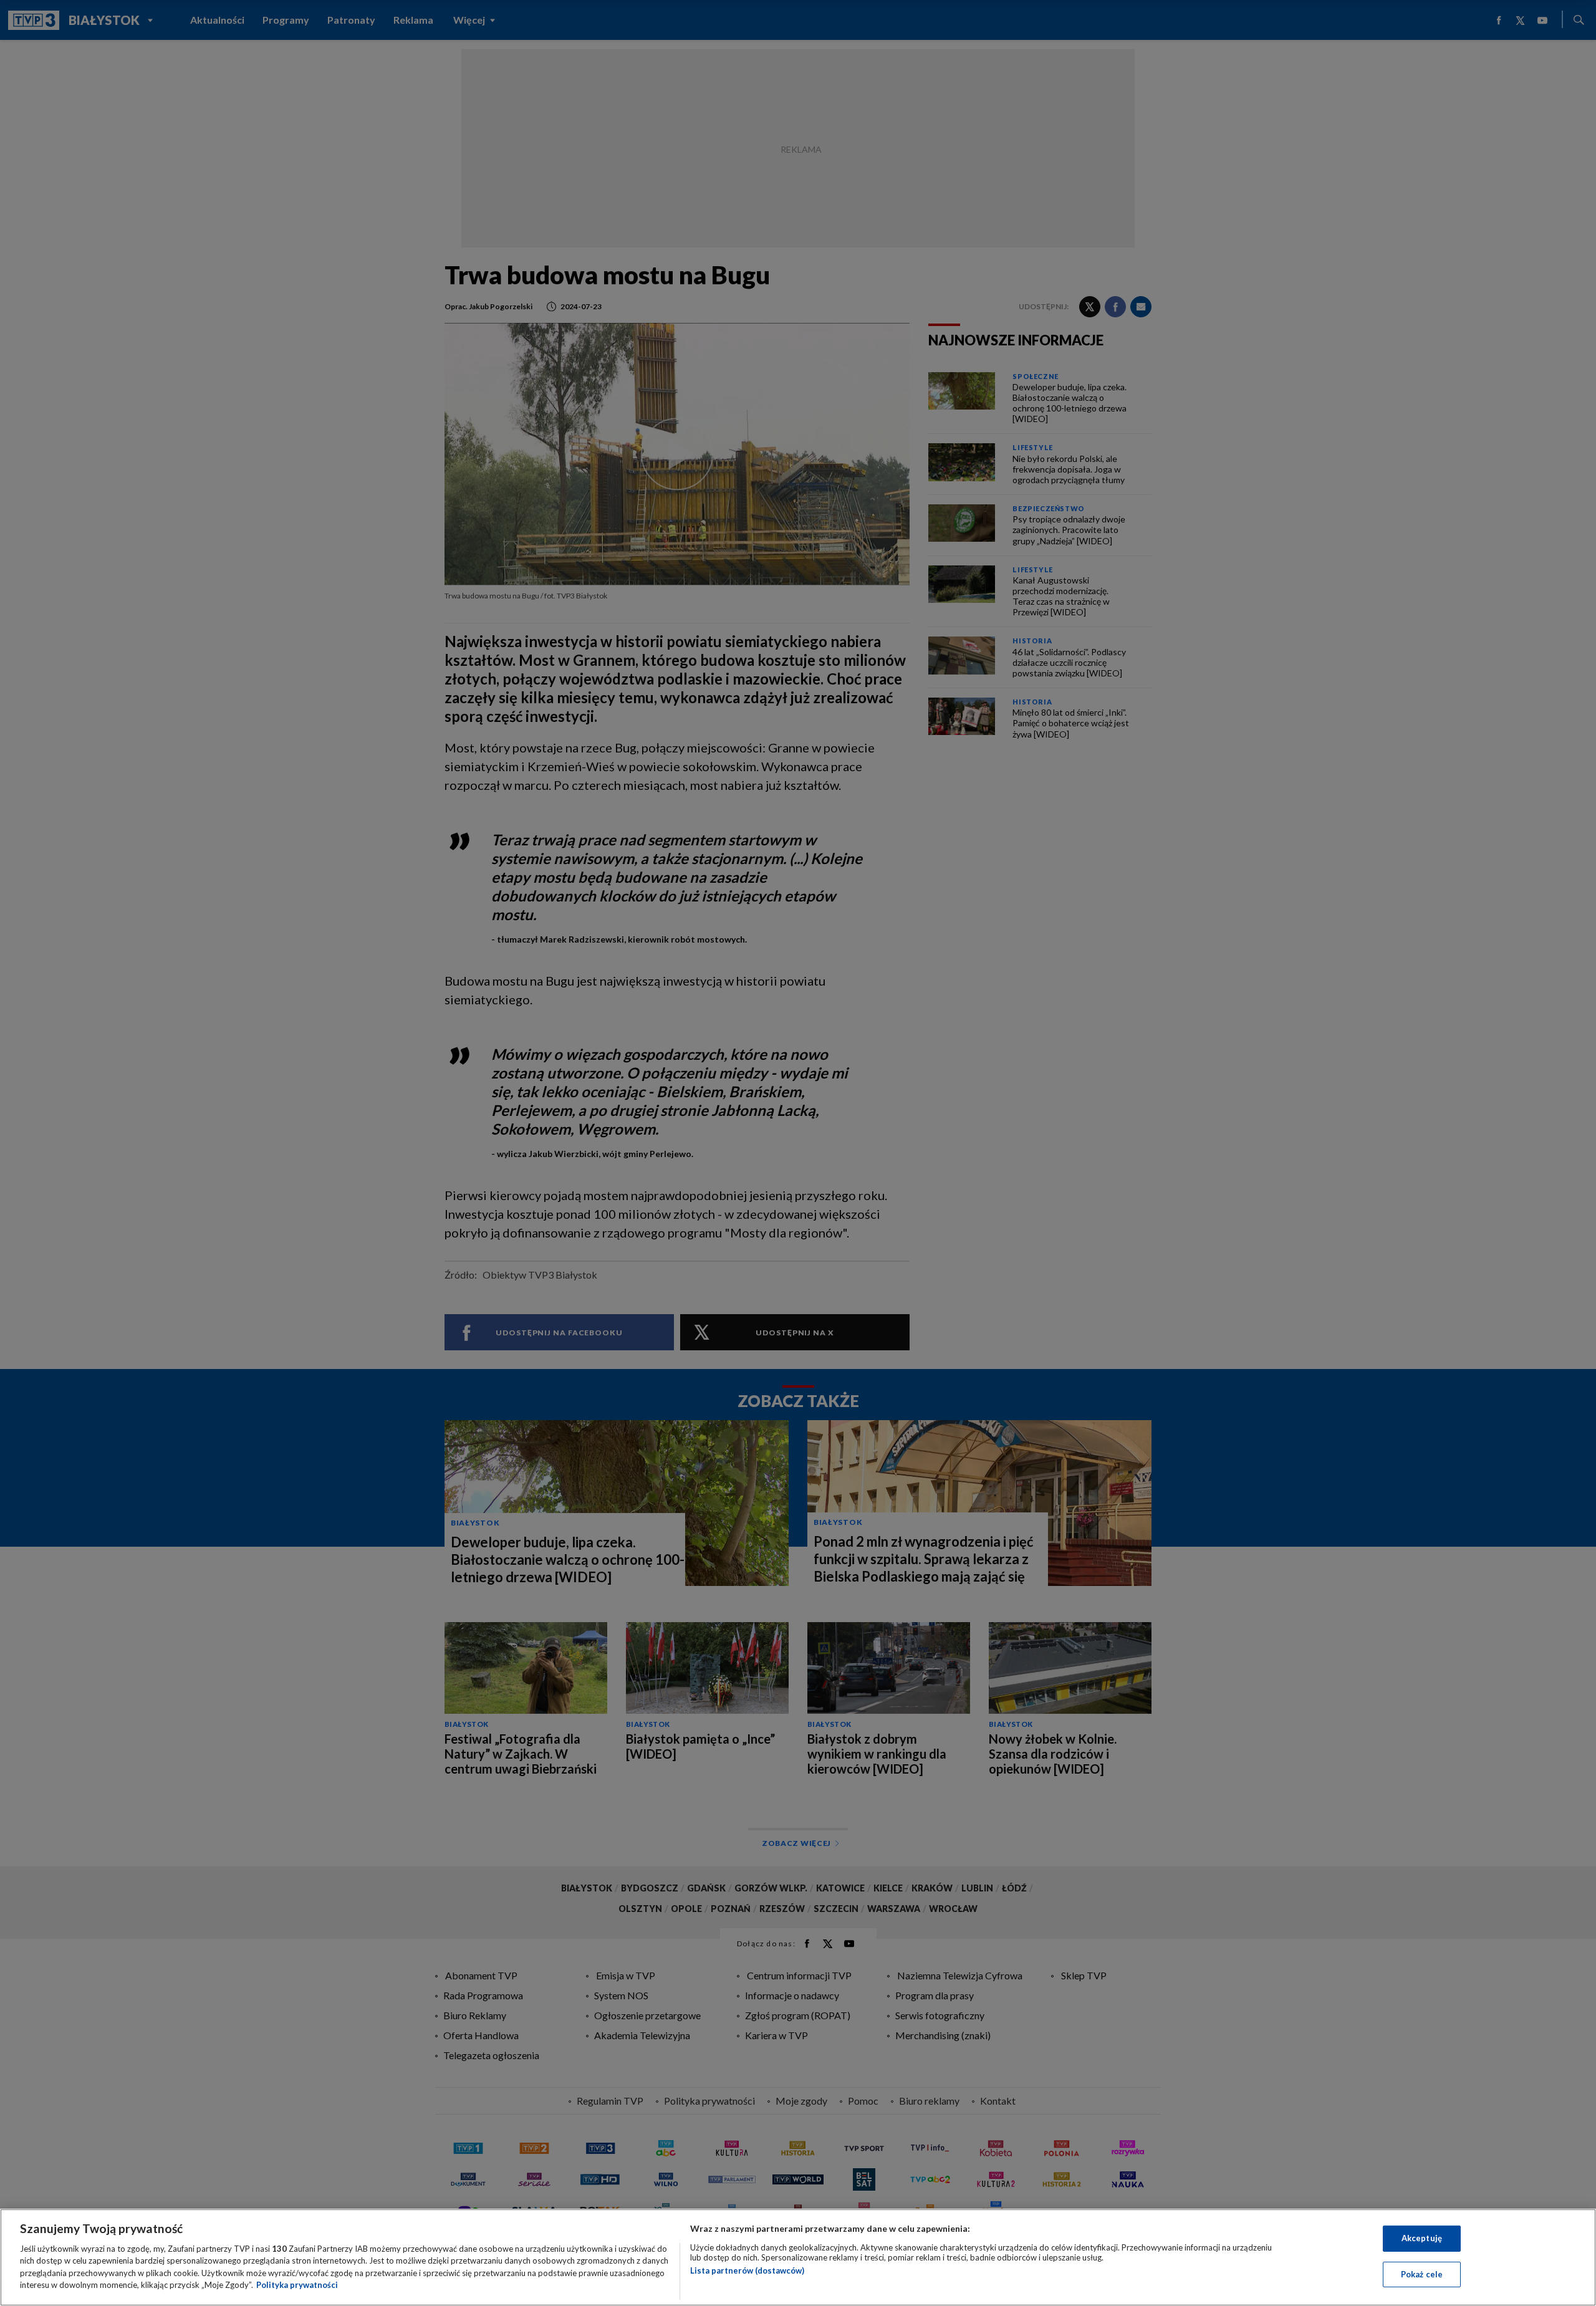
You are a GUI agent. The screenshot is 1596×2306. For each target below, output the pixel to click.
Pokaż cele (1422, 2274)
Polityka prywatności (297, 2285)
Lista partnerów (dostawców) (747, 2270)
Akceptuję (1422, 2238)
